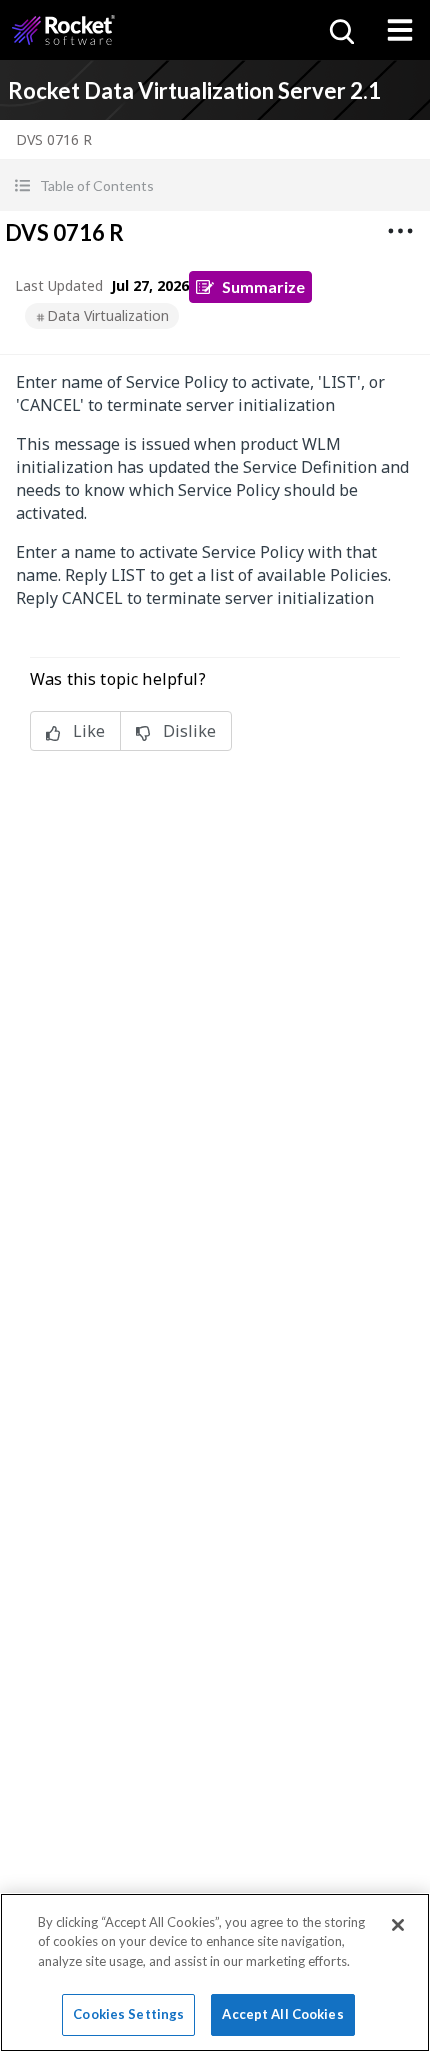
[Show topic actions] (400, 231)
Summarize (263, 286)
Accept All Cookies (282, 2014)
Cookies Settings (128, 2014)
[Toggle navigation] (400, 30)
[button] (215, 185)
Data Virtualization (108, 315)
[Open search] (340, 30)
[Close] (398, 1925)
